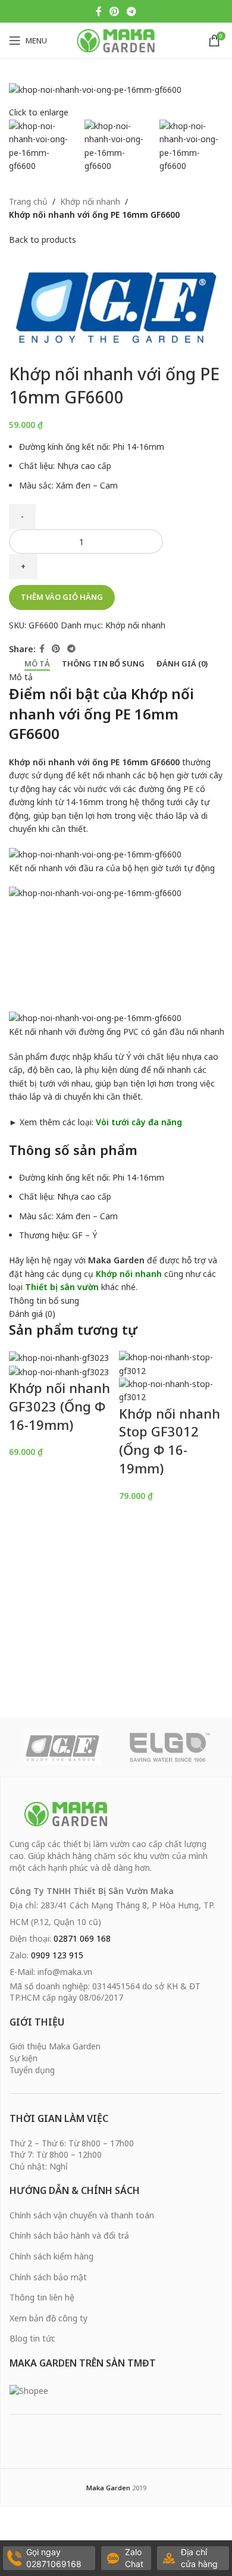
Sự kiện (23, 2058)
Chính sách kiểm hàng (51, 2256)
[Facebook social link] (98, 11)
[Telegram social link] (132, 11)
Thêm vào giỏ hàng (62, 597)
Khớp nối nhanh (90, 201)
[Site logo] (116, 40)
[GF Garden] (62, 1747)
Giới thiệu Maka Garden (55, 2046)
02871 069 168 (82, 1938)
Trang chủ (28, 201)
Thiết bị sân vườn (62, 1287)
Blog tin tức (32, 2338)
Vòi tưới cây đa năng (139, 1122)
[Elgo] (170, 1747)
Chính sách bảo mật (48, 2277)
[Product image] (59, 1371)
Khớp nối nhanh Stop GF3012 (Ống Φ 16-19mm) (170, 1441)
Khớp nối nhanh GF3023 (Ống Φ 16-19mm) (59, 1406)
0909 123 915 (57, 1955)
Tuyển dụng (32, 2070)
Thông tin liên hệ (42, 2297)
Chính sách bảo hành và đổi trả (69, 2235)
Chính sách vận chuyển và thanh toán (82, 2215)
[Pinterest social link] (114, 11)
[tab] (37, 664)
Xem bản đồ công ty (48, 2318)
